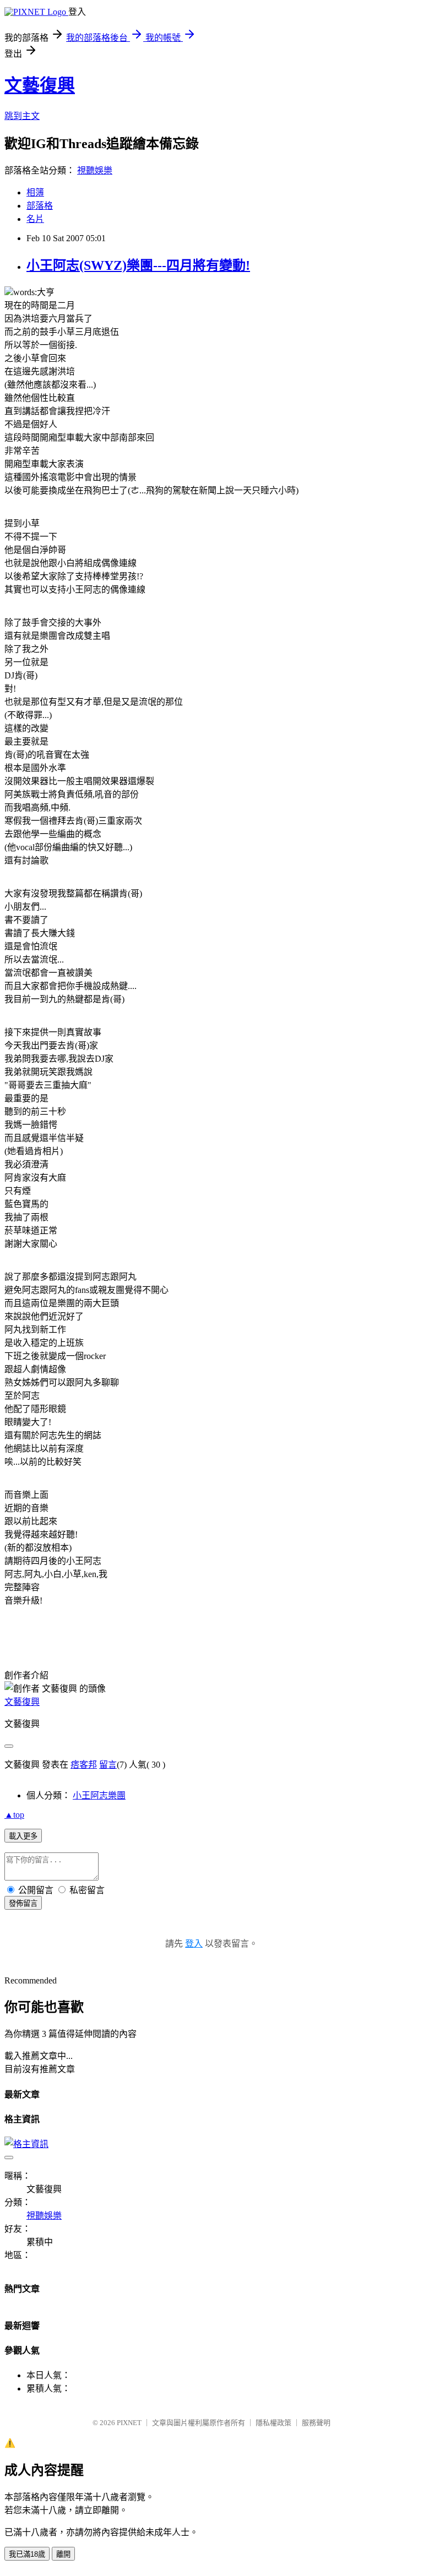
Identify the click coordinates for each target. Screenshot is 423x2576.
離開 (63, 2554)
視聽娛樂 (95, 170)
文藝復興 (40, 85)
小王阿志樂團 (99, 1795)
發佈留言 (23, 1903)
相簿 (35, 192)
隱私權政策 (273, 2423)
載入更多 (23, 1836)
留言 (108, 1765)
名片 (35, 219)
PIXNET (129, 2423)
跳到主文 (22, 116)
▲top (14, 1815)
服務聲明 (316, 2423)
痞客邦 (84, 1765)
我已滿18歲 (27, 2554)
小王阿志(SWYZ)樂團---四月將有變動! (138, 265)
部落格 (40, 206)
